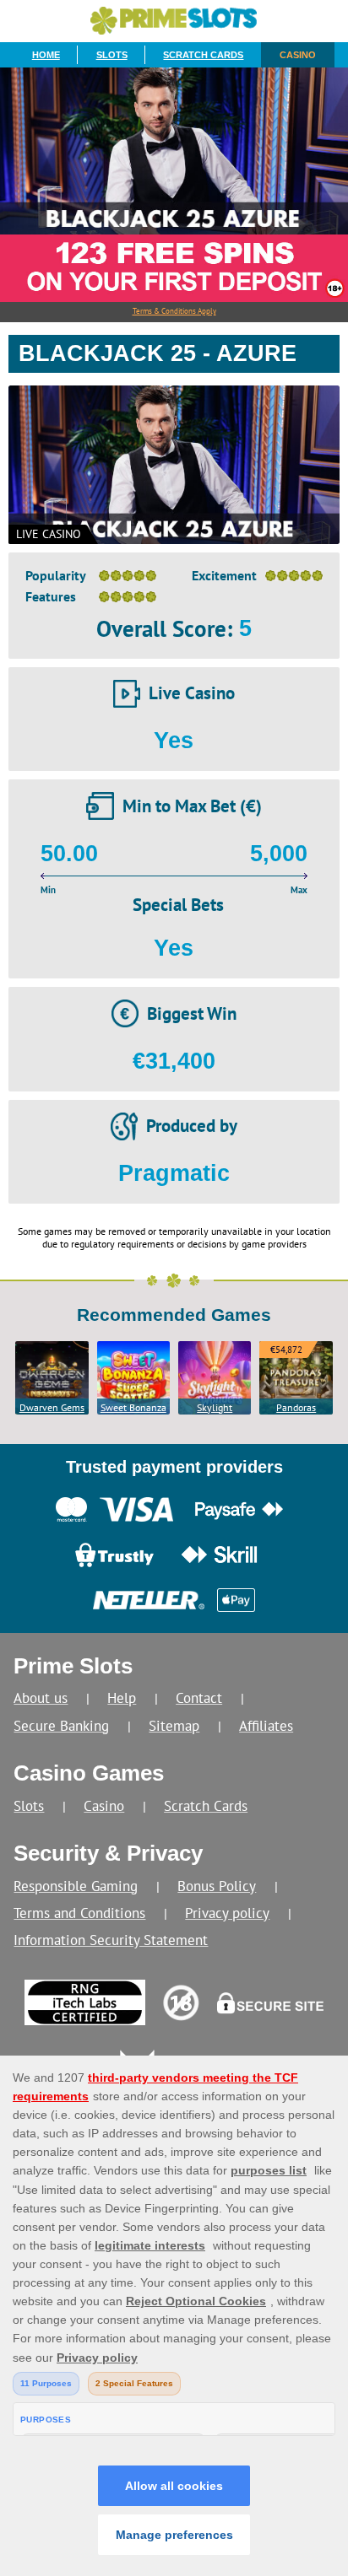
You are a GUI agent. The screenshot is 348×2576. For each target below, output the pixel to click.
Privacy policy (227, 1913)
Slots (112, 55)
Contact (199, 1698)
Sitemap (174, 1725)
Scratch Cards (203, 55)
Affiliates (266, 1725)
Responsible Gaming (76, 1886)
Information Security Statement (111, 1940)
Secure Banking (61, 1725)
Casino (298, 55)
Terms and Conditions (79, 1913)
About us (41, 1698)
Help (122, 1698)
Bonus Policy (217, 1886)
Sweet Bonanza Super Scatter (133, 1408)
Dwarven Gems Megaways (52, 1408)
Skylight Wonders (215, 1408)
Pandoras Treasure (296, 1408)
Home (46, 55)
